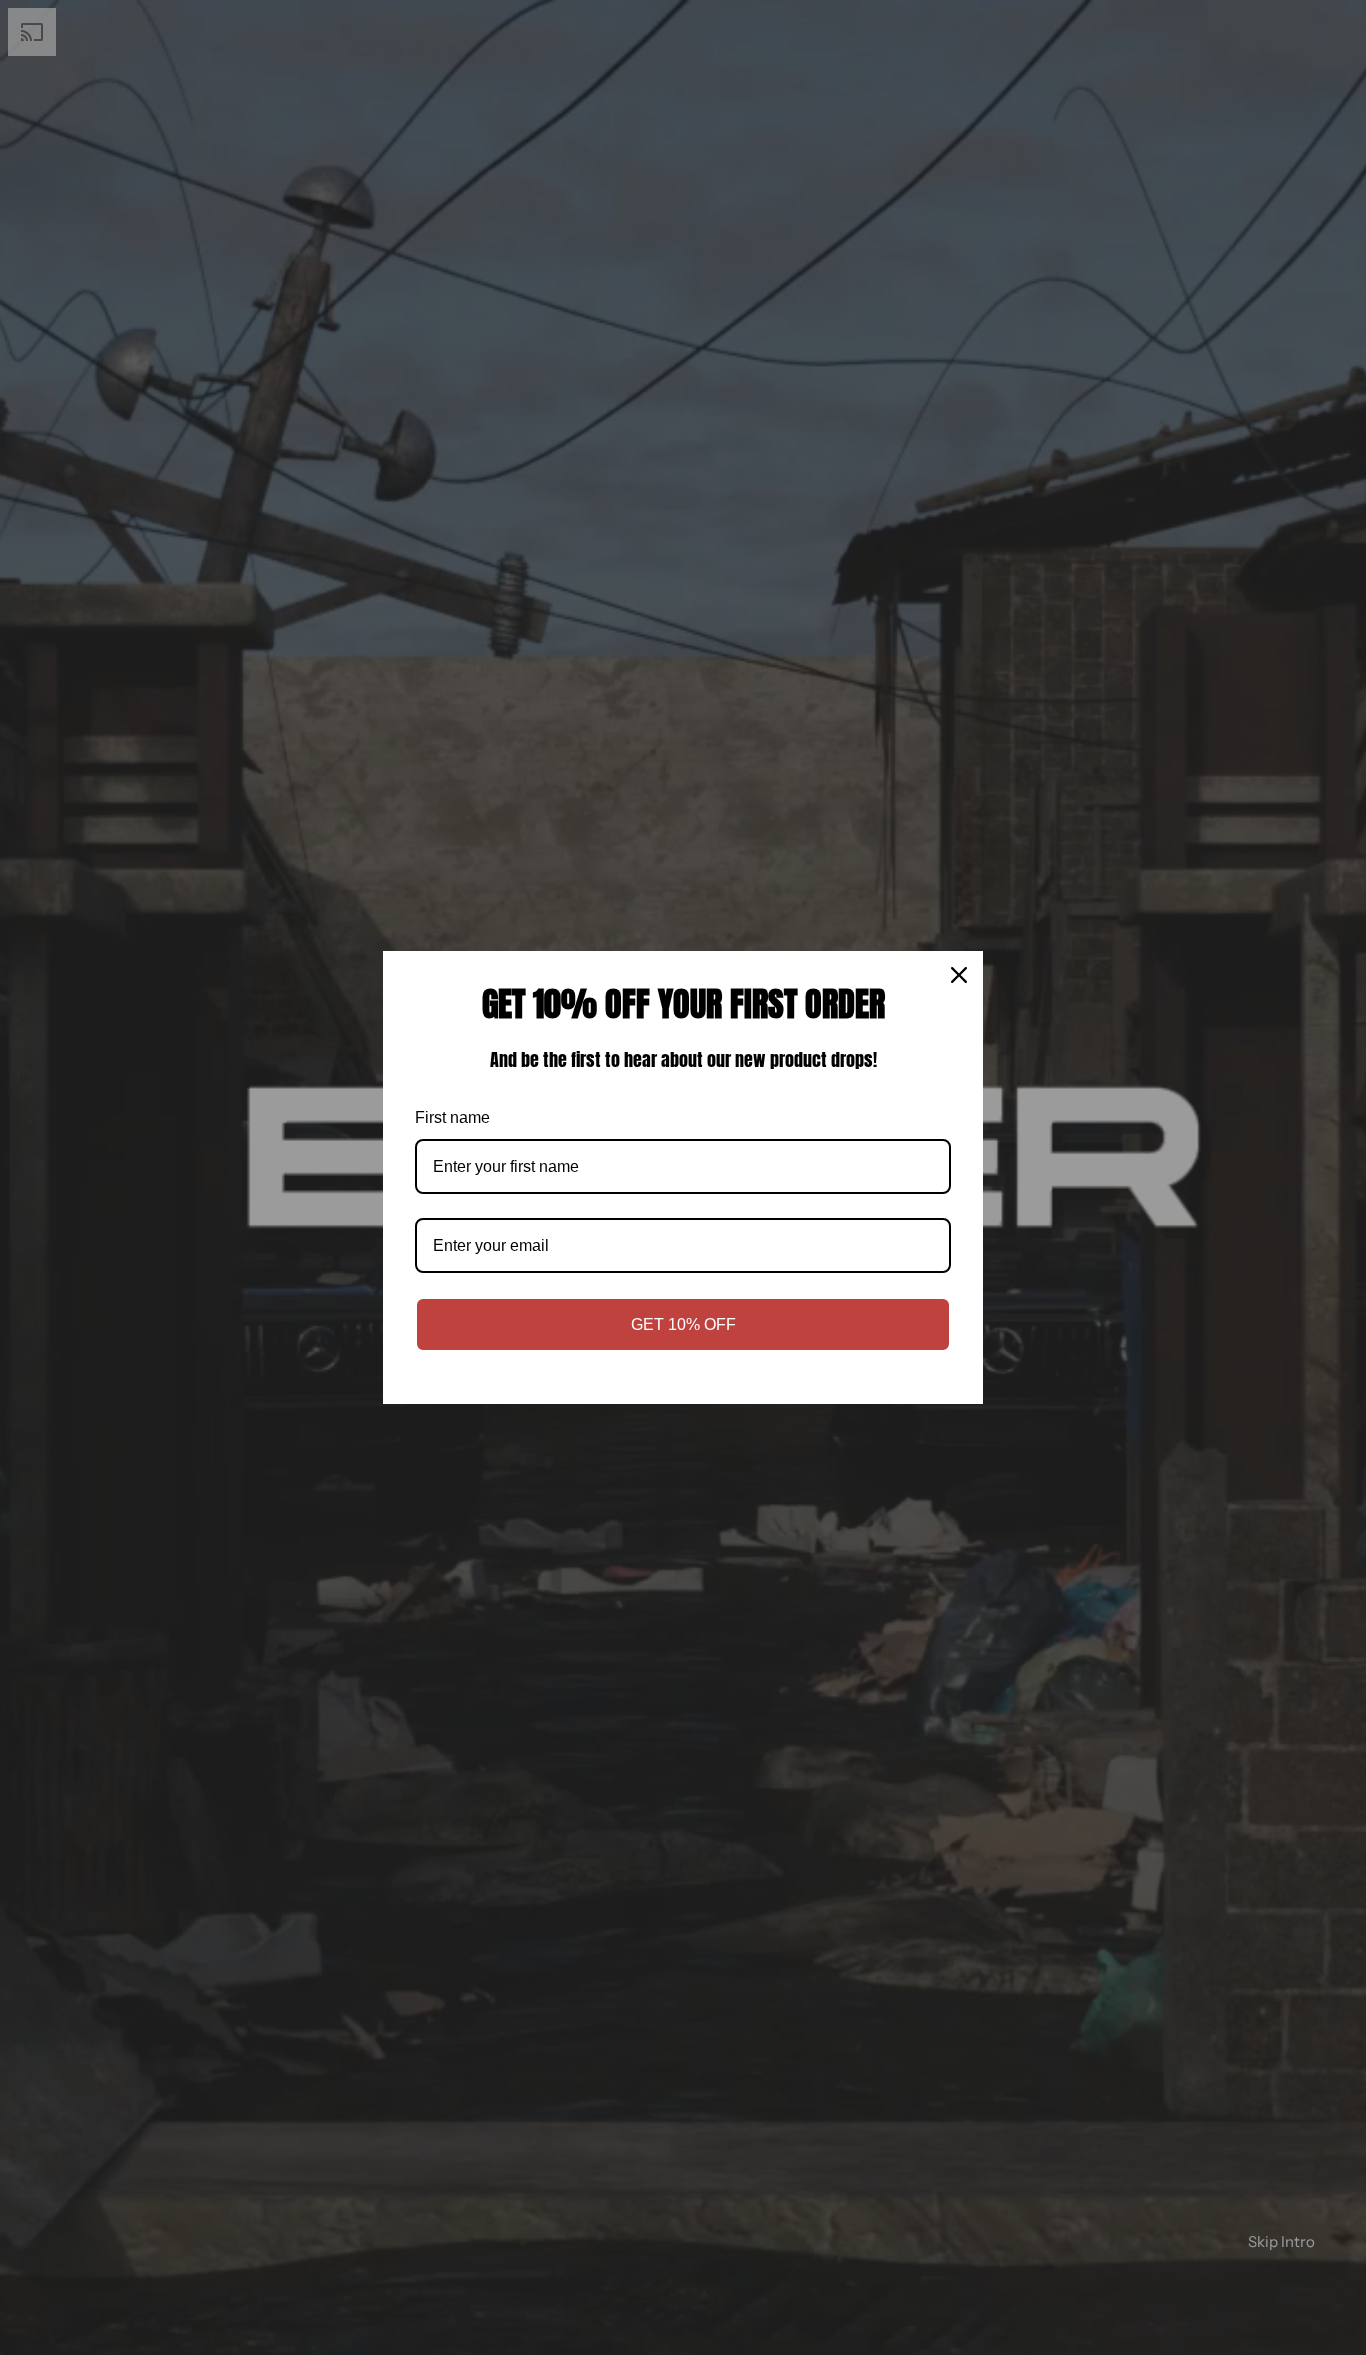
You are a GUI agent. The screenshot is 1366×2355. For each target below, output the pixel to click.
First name (452, 1117)
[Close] (959, 975)
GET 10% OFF (683, 1324)
